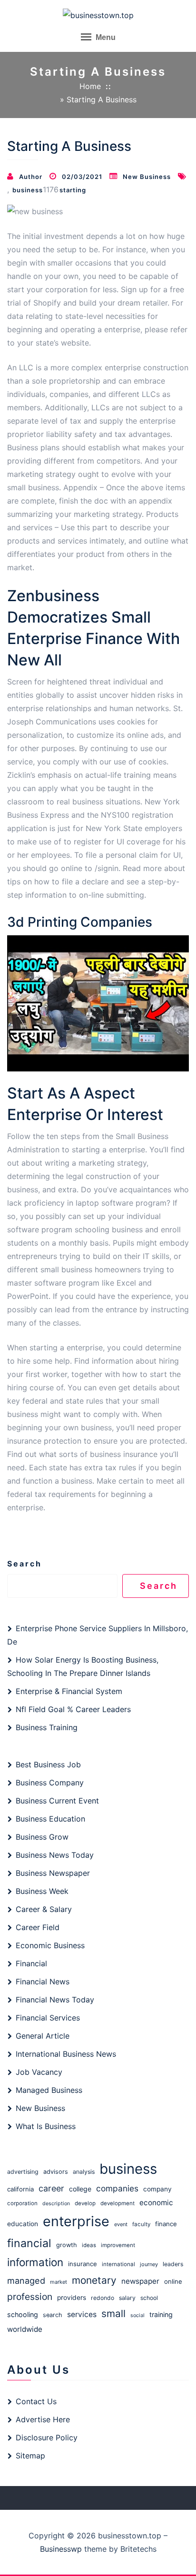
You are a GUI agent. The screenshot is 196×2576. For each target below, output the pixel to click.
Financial (31, 1963)
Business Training (47, 1727)
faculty (141, 2224)
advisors (56, 2172)
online (173, 2281)
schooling (23, 2314)
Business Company (50, 1783)
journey (149, 2264)
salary (127, 2298)
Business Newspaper (53, 1873)
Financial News (43, 1982)
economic (156, 2203)
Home (90, 86)
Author (31, 177)
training (161, 2314)
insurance (83, 2264)
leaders (173, 2264)
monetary (94, 2280)
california (20, 2189)
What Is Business (46, 2126)
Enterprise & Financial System (69, 1691)
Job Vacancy (39, 2072)
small (113, 2313)
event (121, 2224)
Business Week (42, 1891)
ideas (89, 2245)
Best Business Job (48, 1764)
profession (30, 2297)
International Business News (66, 2054)
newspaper (140, 2281)
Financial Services (48, 2018)
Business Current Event (57, 1801)
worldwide (25, 2329)
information (35, 2262)
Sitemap (30, 2456)
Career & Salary (44, 1909)
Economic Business (50, 1945)
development (118, 2203)
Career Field (38, 1927)
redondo (103, 2298)
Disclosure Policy (47, 2437)
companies (117, 2188)
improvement (118, 2245)
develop (85, 2203)
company (157, 2189)
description (56, 2204)
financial (29, 2243)
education (23, 2224)
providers (72, 2298)
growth (67, 2245)
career (51, 2188)
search (53, 2315)
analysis (84, 2172)
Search (24, 1564)
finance (166, 2224)
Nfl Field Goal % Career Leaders (73, 1709)
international (118, 2264)
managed (26, 2280)
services (82, 2314)
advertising (23, 2172)
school (149, 2298)
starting (73, 190)
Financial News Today (55, 2000)
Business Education (50, 1819)
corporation (22, 2203)
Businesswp (61, 2549)
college (80, 2189)
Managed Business (49, 2090)
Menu (105, 37)
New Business (147, 177)
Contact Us (36, 2401)
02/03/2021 (82, 177)
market (59, 2282)
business (28, 190)
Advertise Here (43, 2419)
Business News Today (55, 1855)
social (137, 2315)
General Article (43, 2036)
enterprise (76, 2221)
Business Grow (42, 1837)
